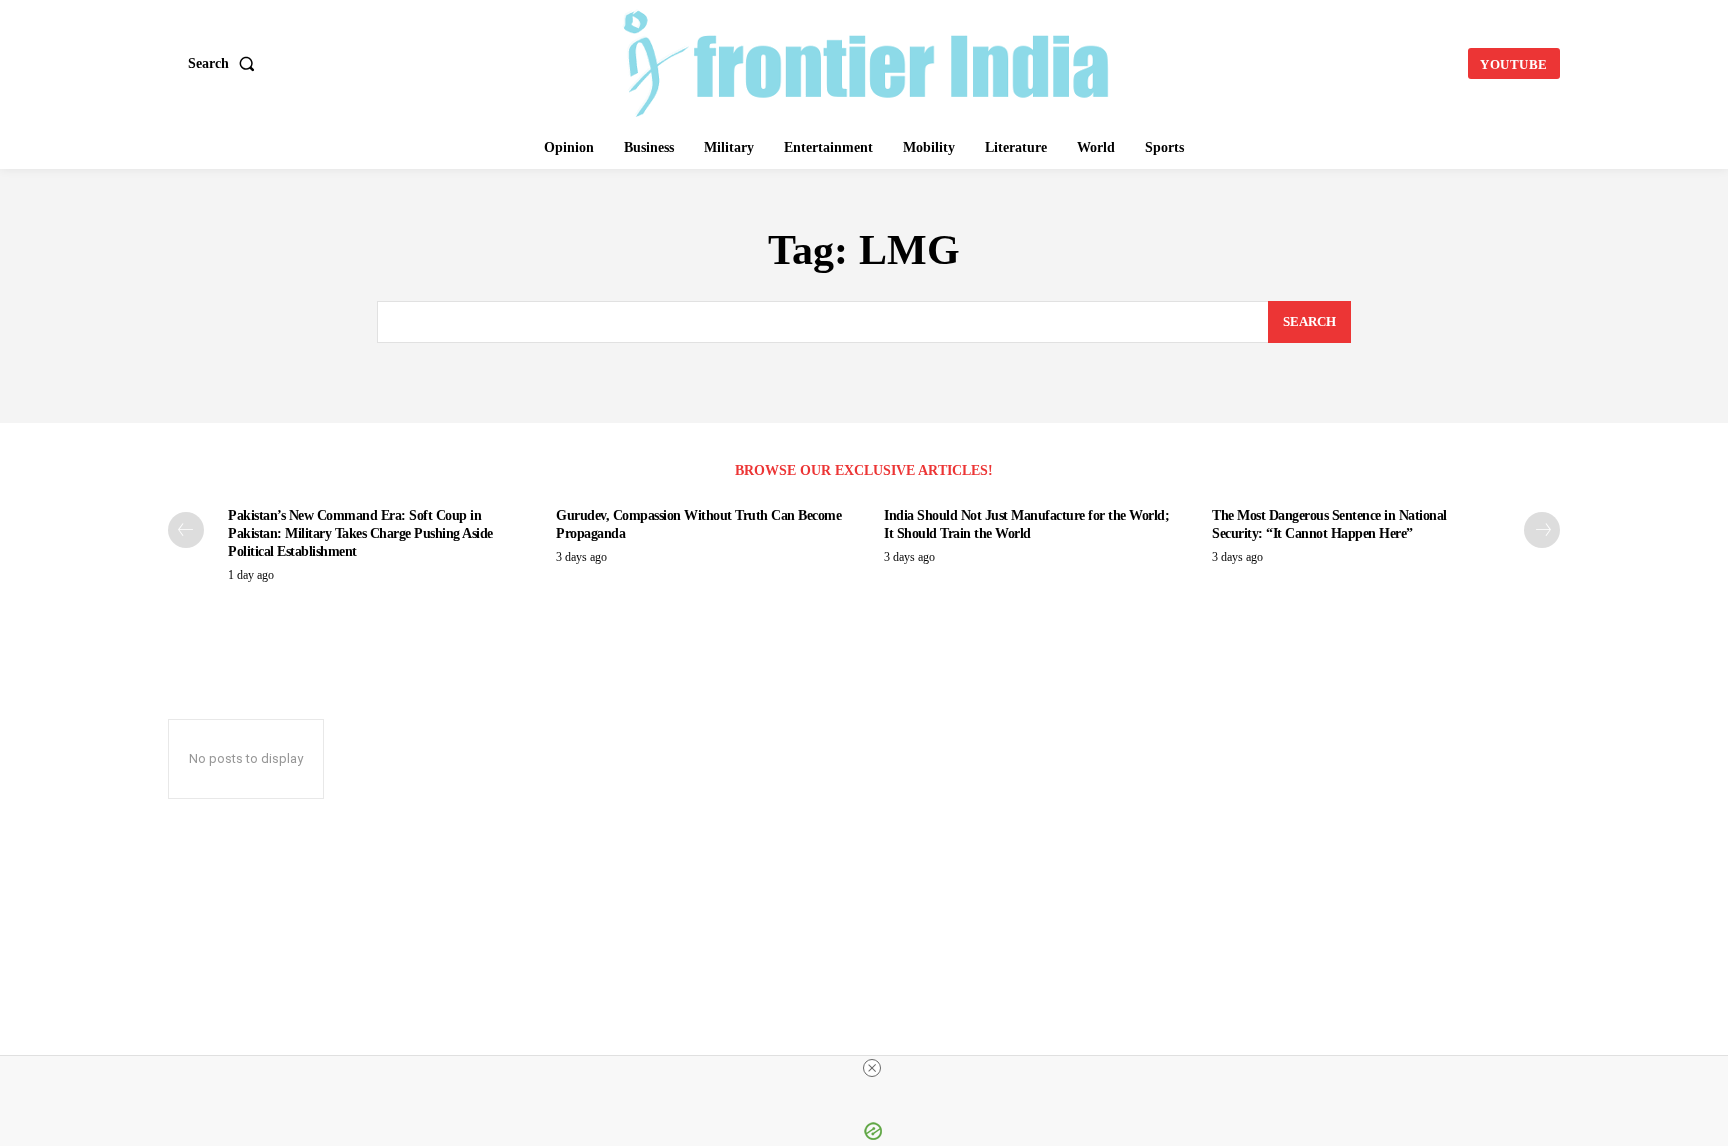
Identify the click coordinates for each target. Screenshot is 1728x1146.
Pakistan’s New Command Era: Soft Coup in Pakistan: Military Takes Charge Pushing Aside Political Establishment (360, 533)
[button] (225, 64)
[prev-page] (186, 530)
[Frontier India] (867, 61)
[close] (872, 1068)
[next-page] (1542, 530)
